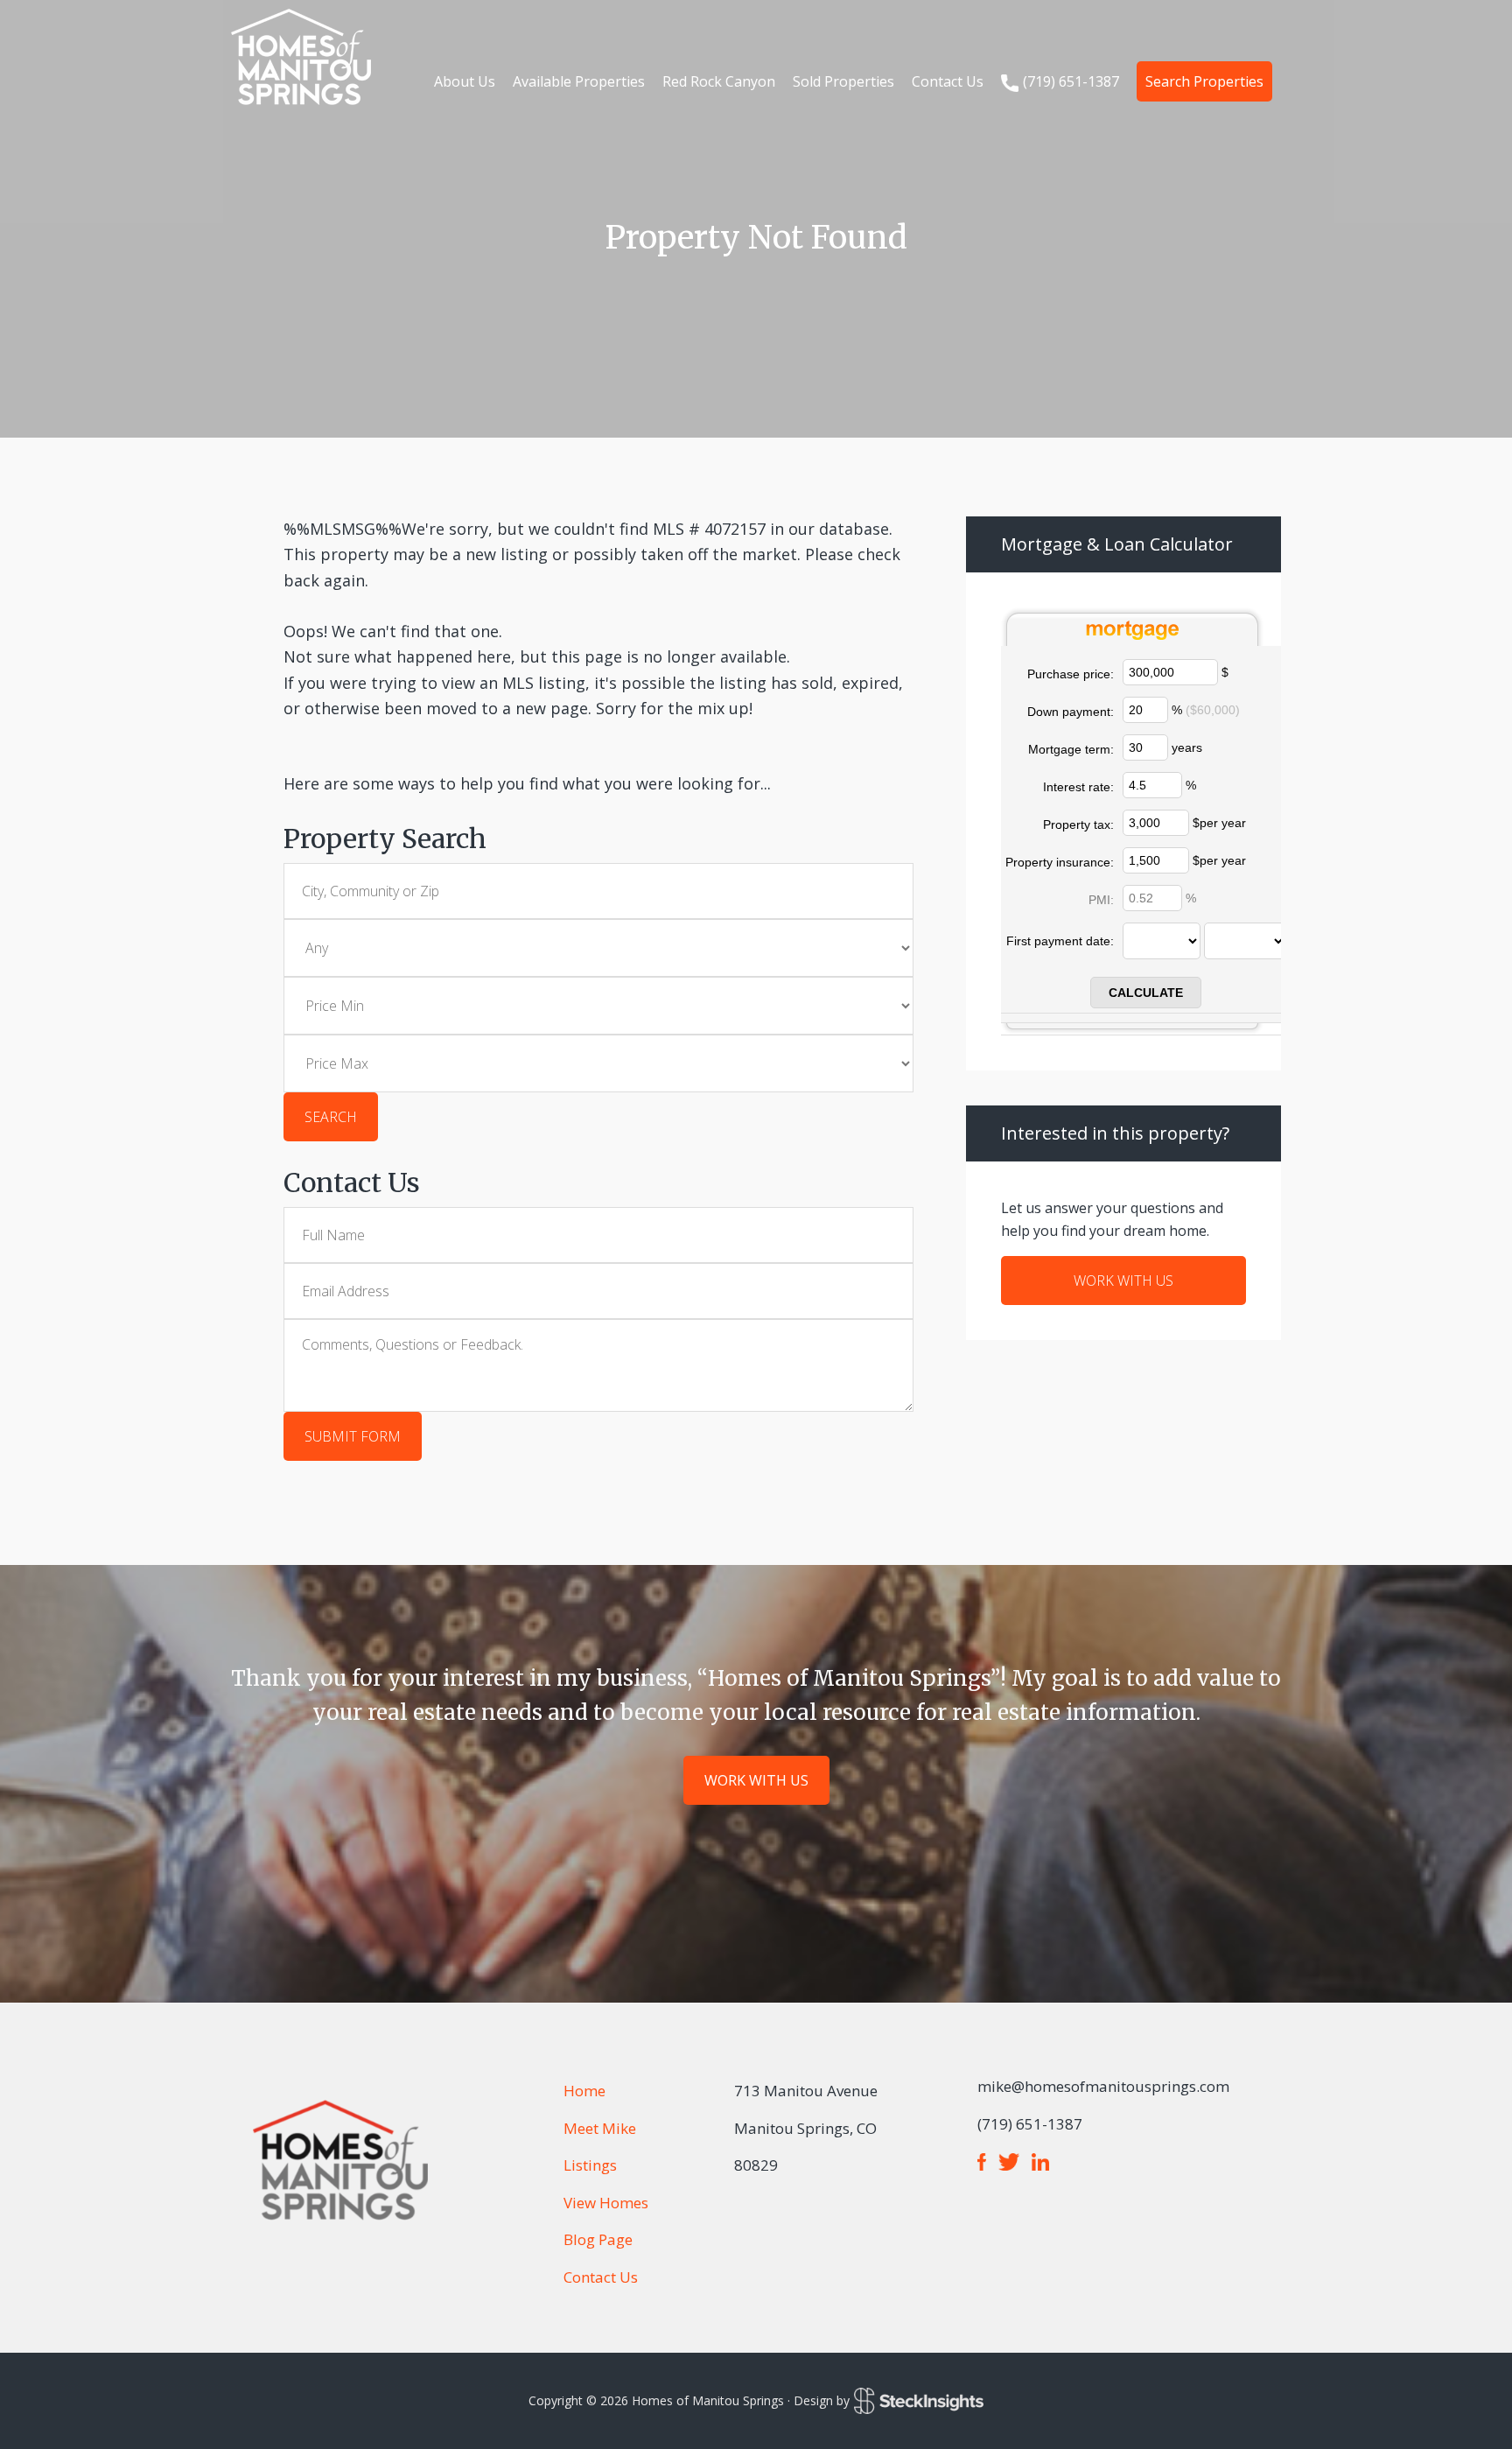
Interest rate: (1078, 787)
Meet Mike (600, 2128)
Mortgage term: (1071, 749)
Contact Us (601, 2277)
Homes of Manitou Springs (301, 57)
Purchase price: (1071, 674)
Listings (590, 2165)
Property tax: (1078, 825)
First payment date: (1060, 941)
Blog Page (598, 2239)
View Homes (606, 2203)
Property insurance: (1060, 862)
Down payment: (1071, 712)
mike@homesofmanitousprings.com (1103, 2086)
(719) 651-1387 (1071, 81)
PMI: (1101, 900)
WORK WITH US (1123, 1281)
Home (584, 2091)
